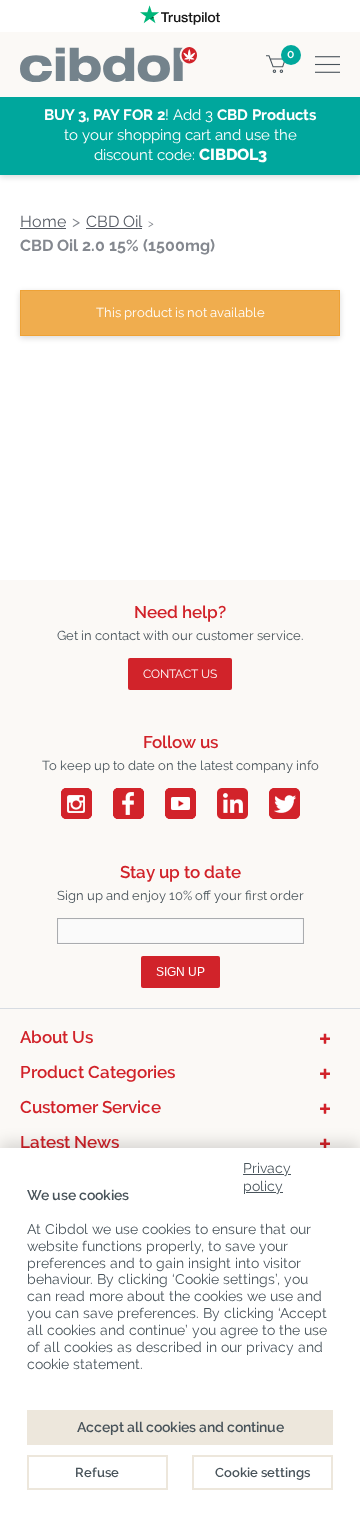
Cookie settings (262, 1472)
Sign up (180, 972)
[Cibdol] (108, 58)
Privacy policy (267, 1173)
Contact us (180, 674)
